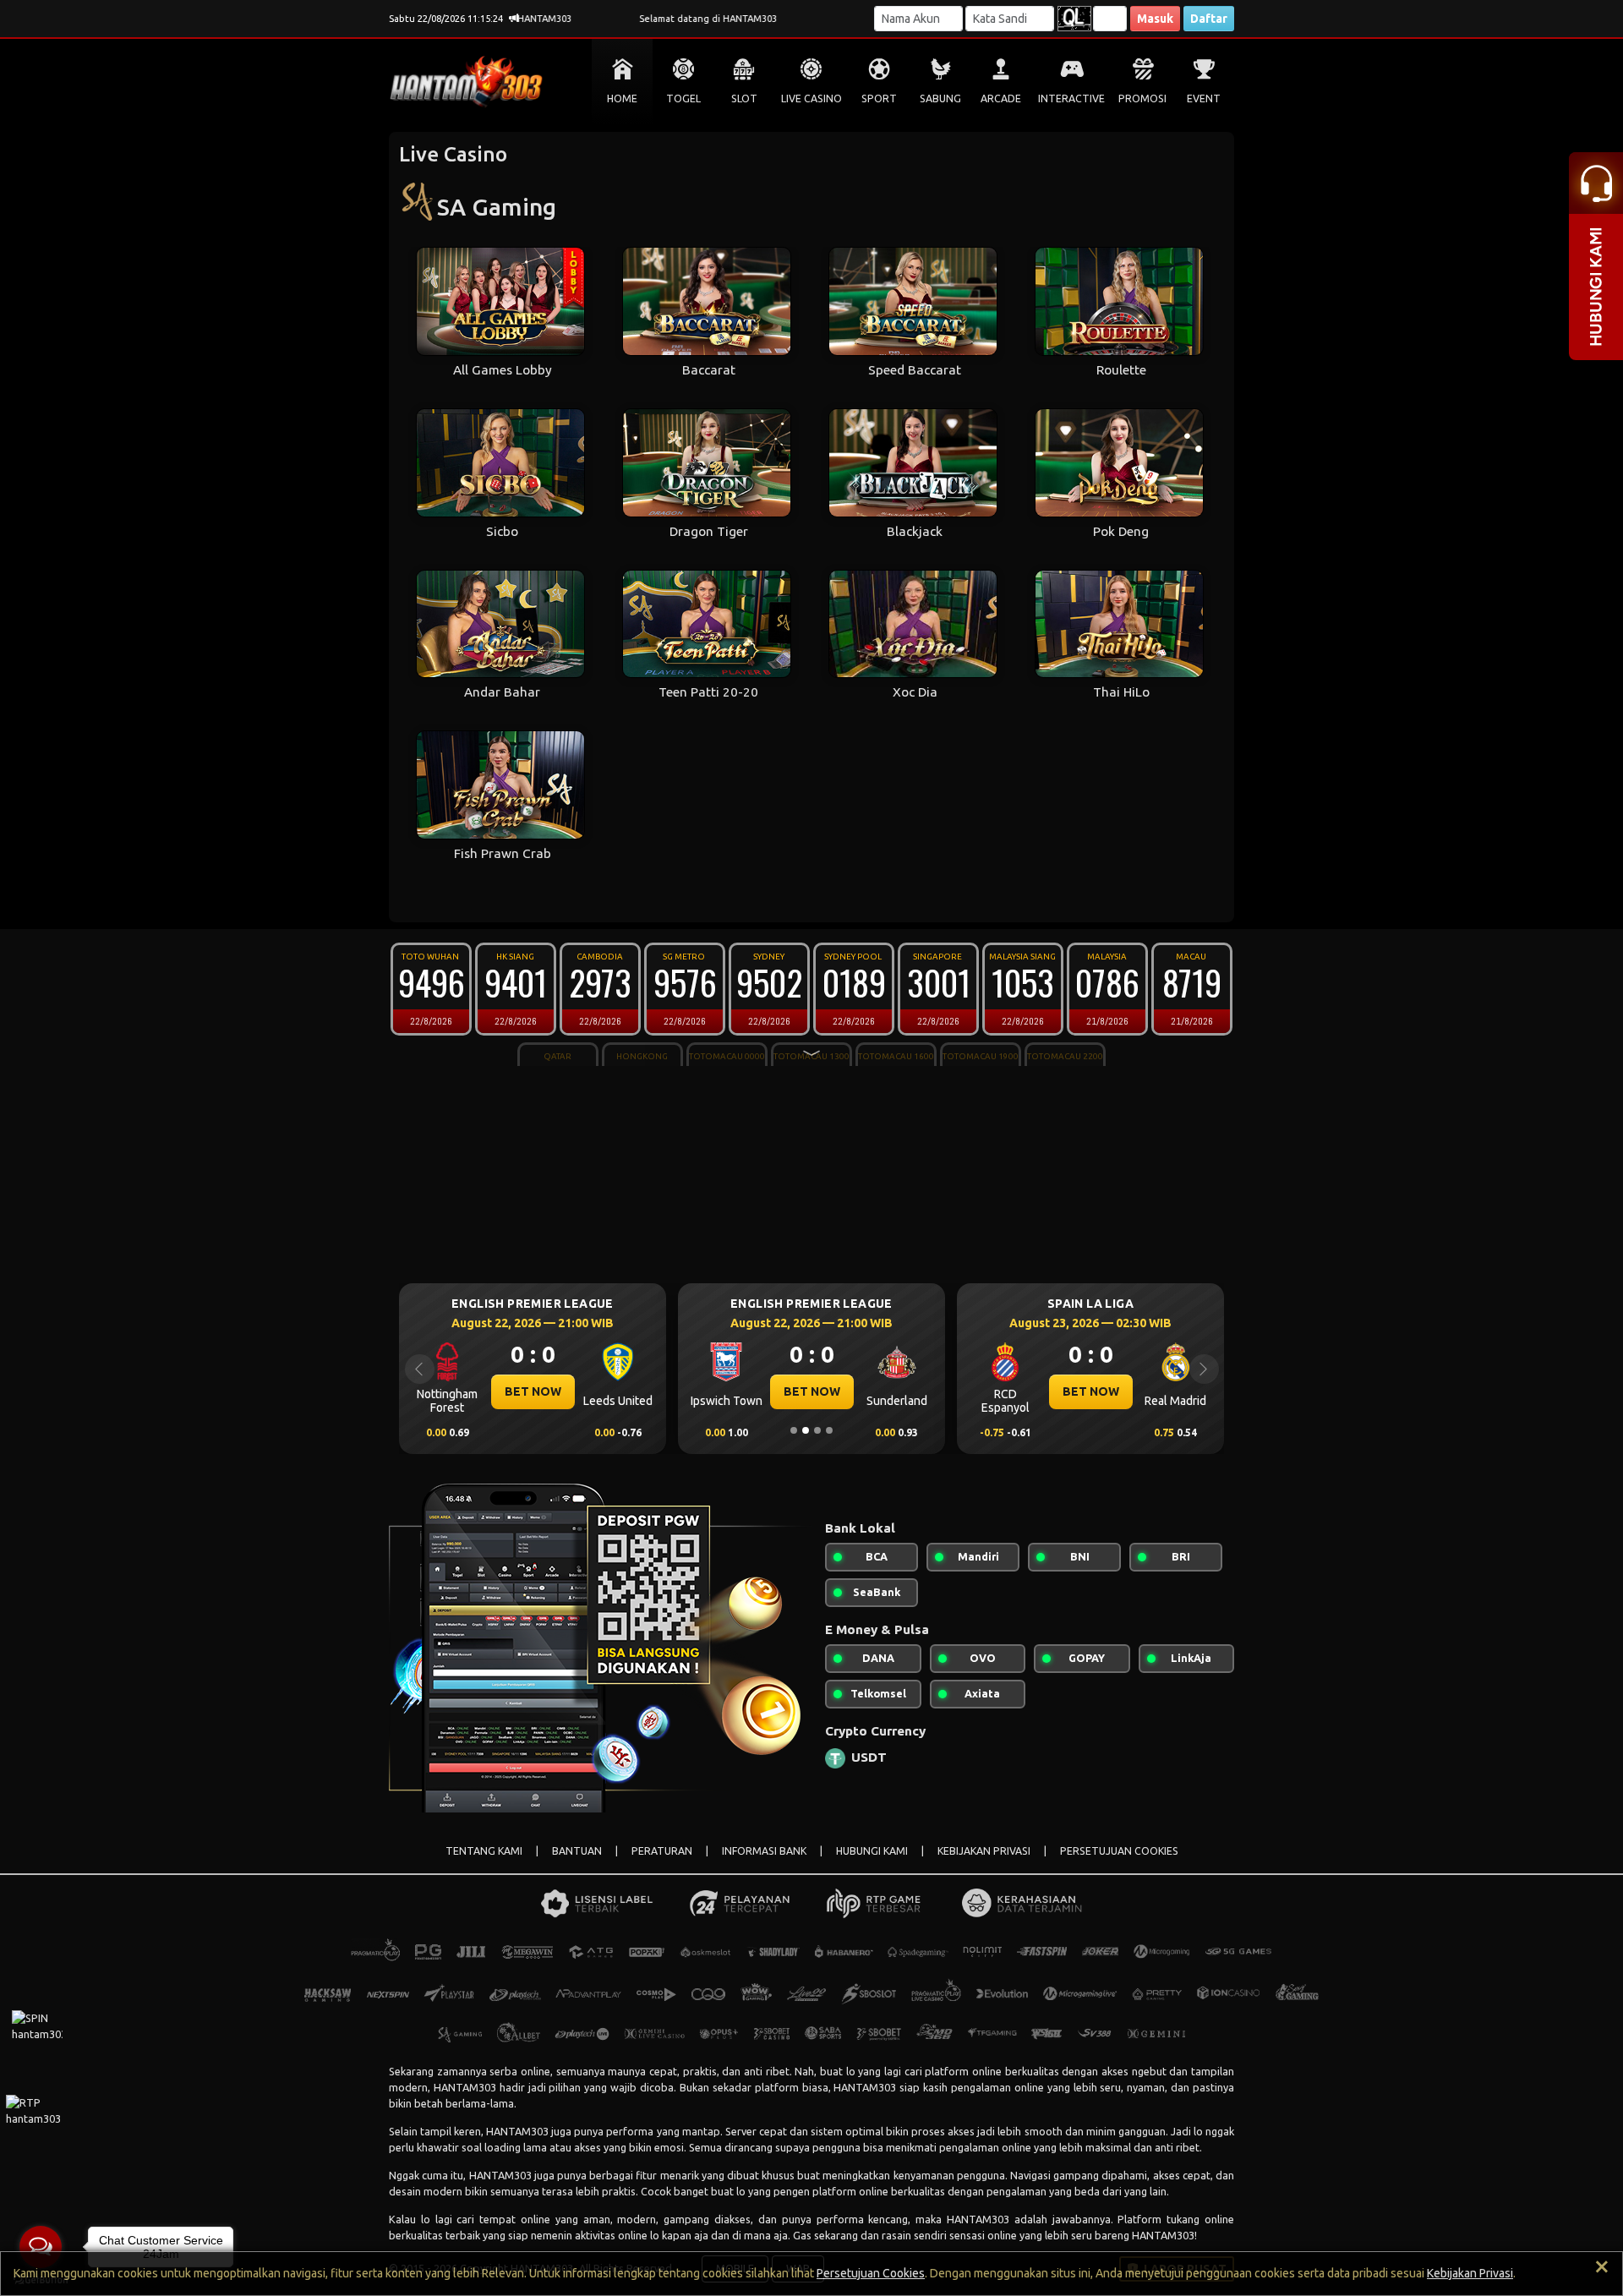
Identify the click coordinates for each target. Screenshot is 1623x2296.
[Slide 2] (806, 1430)
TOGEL (683, 98)
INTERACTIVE (1071, 98)
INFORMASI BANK (764, 1851)
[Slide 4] (829, 1430)
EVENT (1204, 98)
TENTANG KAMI (484, 1851)
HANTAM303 (465, 2087)
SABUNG (940, 98)
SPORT (879, 98)
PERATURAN (662, 1851)
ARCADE (1001, 98)
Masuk (1155, 19)
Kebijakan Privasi (1470, 2273)
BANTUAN (577, 1851)
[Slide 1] (794, 1430)
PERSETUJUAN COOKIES (1119, 1851)
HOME (622, 98)
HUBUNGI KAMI (872, 1851)
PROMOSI (1142, 98)
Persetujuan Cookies (871, 2273)
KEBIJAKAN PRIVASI (984, 1851)
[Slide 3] (817, 1430)
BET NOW (617, 1391)
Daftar (1209, 19)
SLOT (744, 98)
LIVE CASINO (811, 98)
